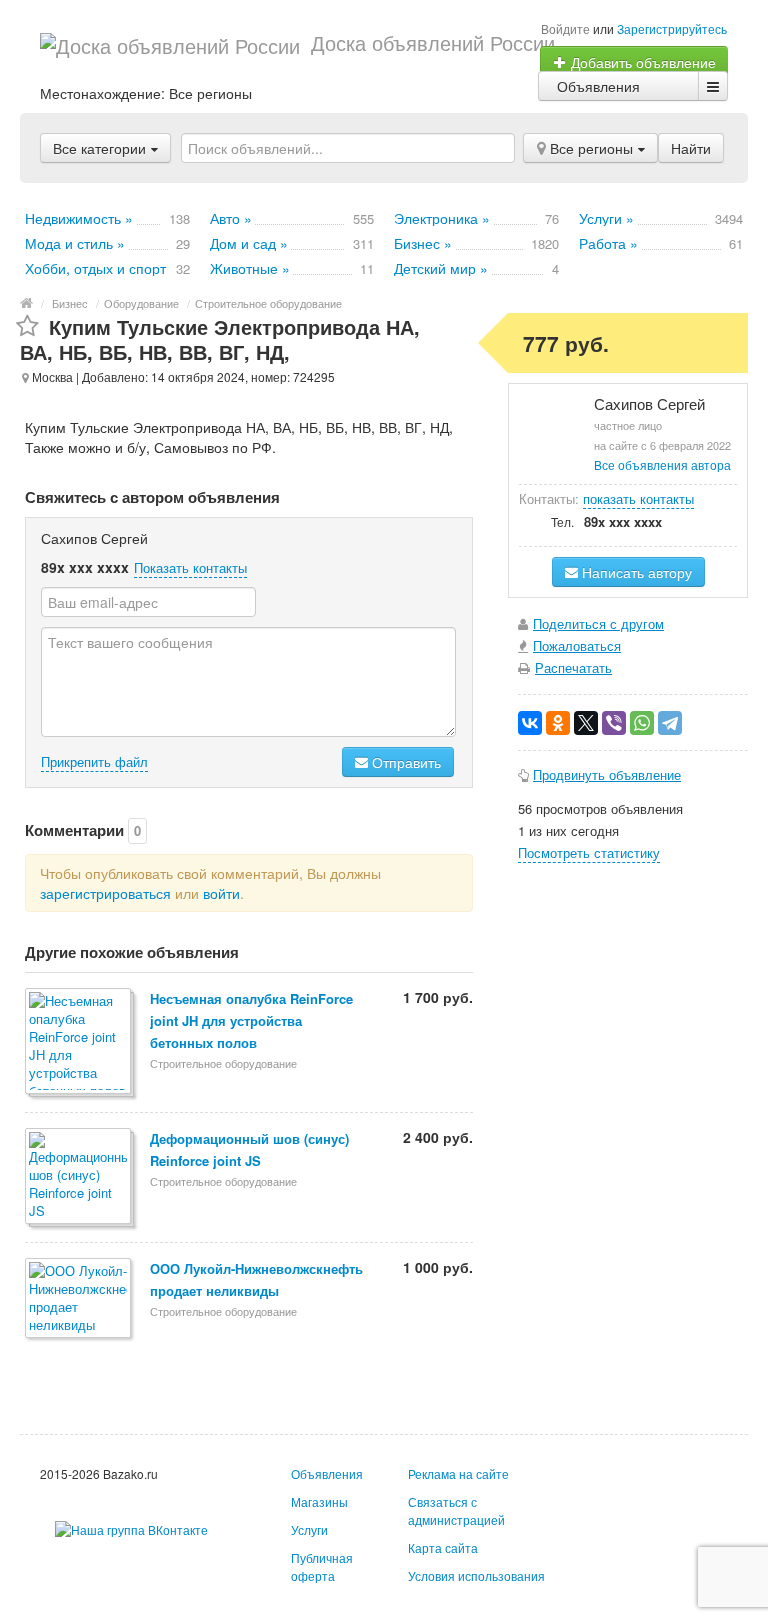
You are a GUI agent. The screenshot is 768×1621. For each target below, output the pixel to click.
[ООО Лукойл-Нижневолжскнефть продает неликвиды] (79, 1299)
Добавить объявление (641, 62)
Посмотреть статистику (589, 852)
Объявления (598, 86)
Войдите (565, 28)
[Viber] (614, 723)
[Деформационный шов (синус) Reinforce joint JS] (79, 1177)
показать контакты (638, 498)
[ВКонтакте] (530, 723)
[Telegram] (670, 723)
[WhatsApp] (642, 723)
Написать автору (635, 572)
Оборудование (141, 303)
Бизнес (70, 303)
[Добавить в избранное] (27, 326)
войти (221, 893)
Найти (691, 148)
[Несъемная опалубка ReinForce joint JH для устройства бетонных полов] (79, 1042)
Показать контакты (190, 567)
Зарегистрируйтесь (672, 28)
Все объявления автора (662, 464)
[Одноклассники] (558, 723)
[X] (586, 723)
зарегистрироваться (105, 893)
